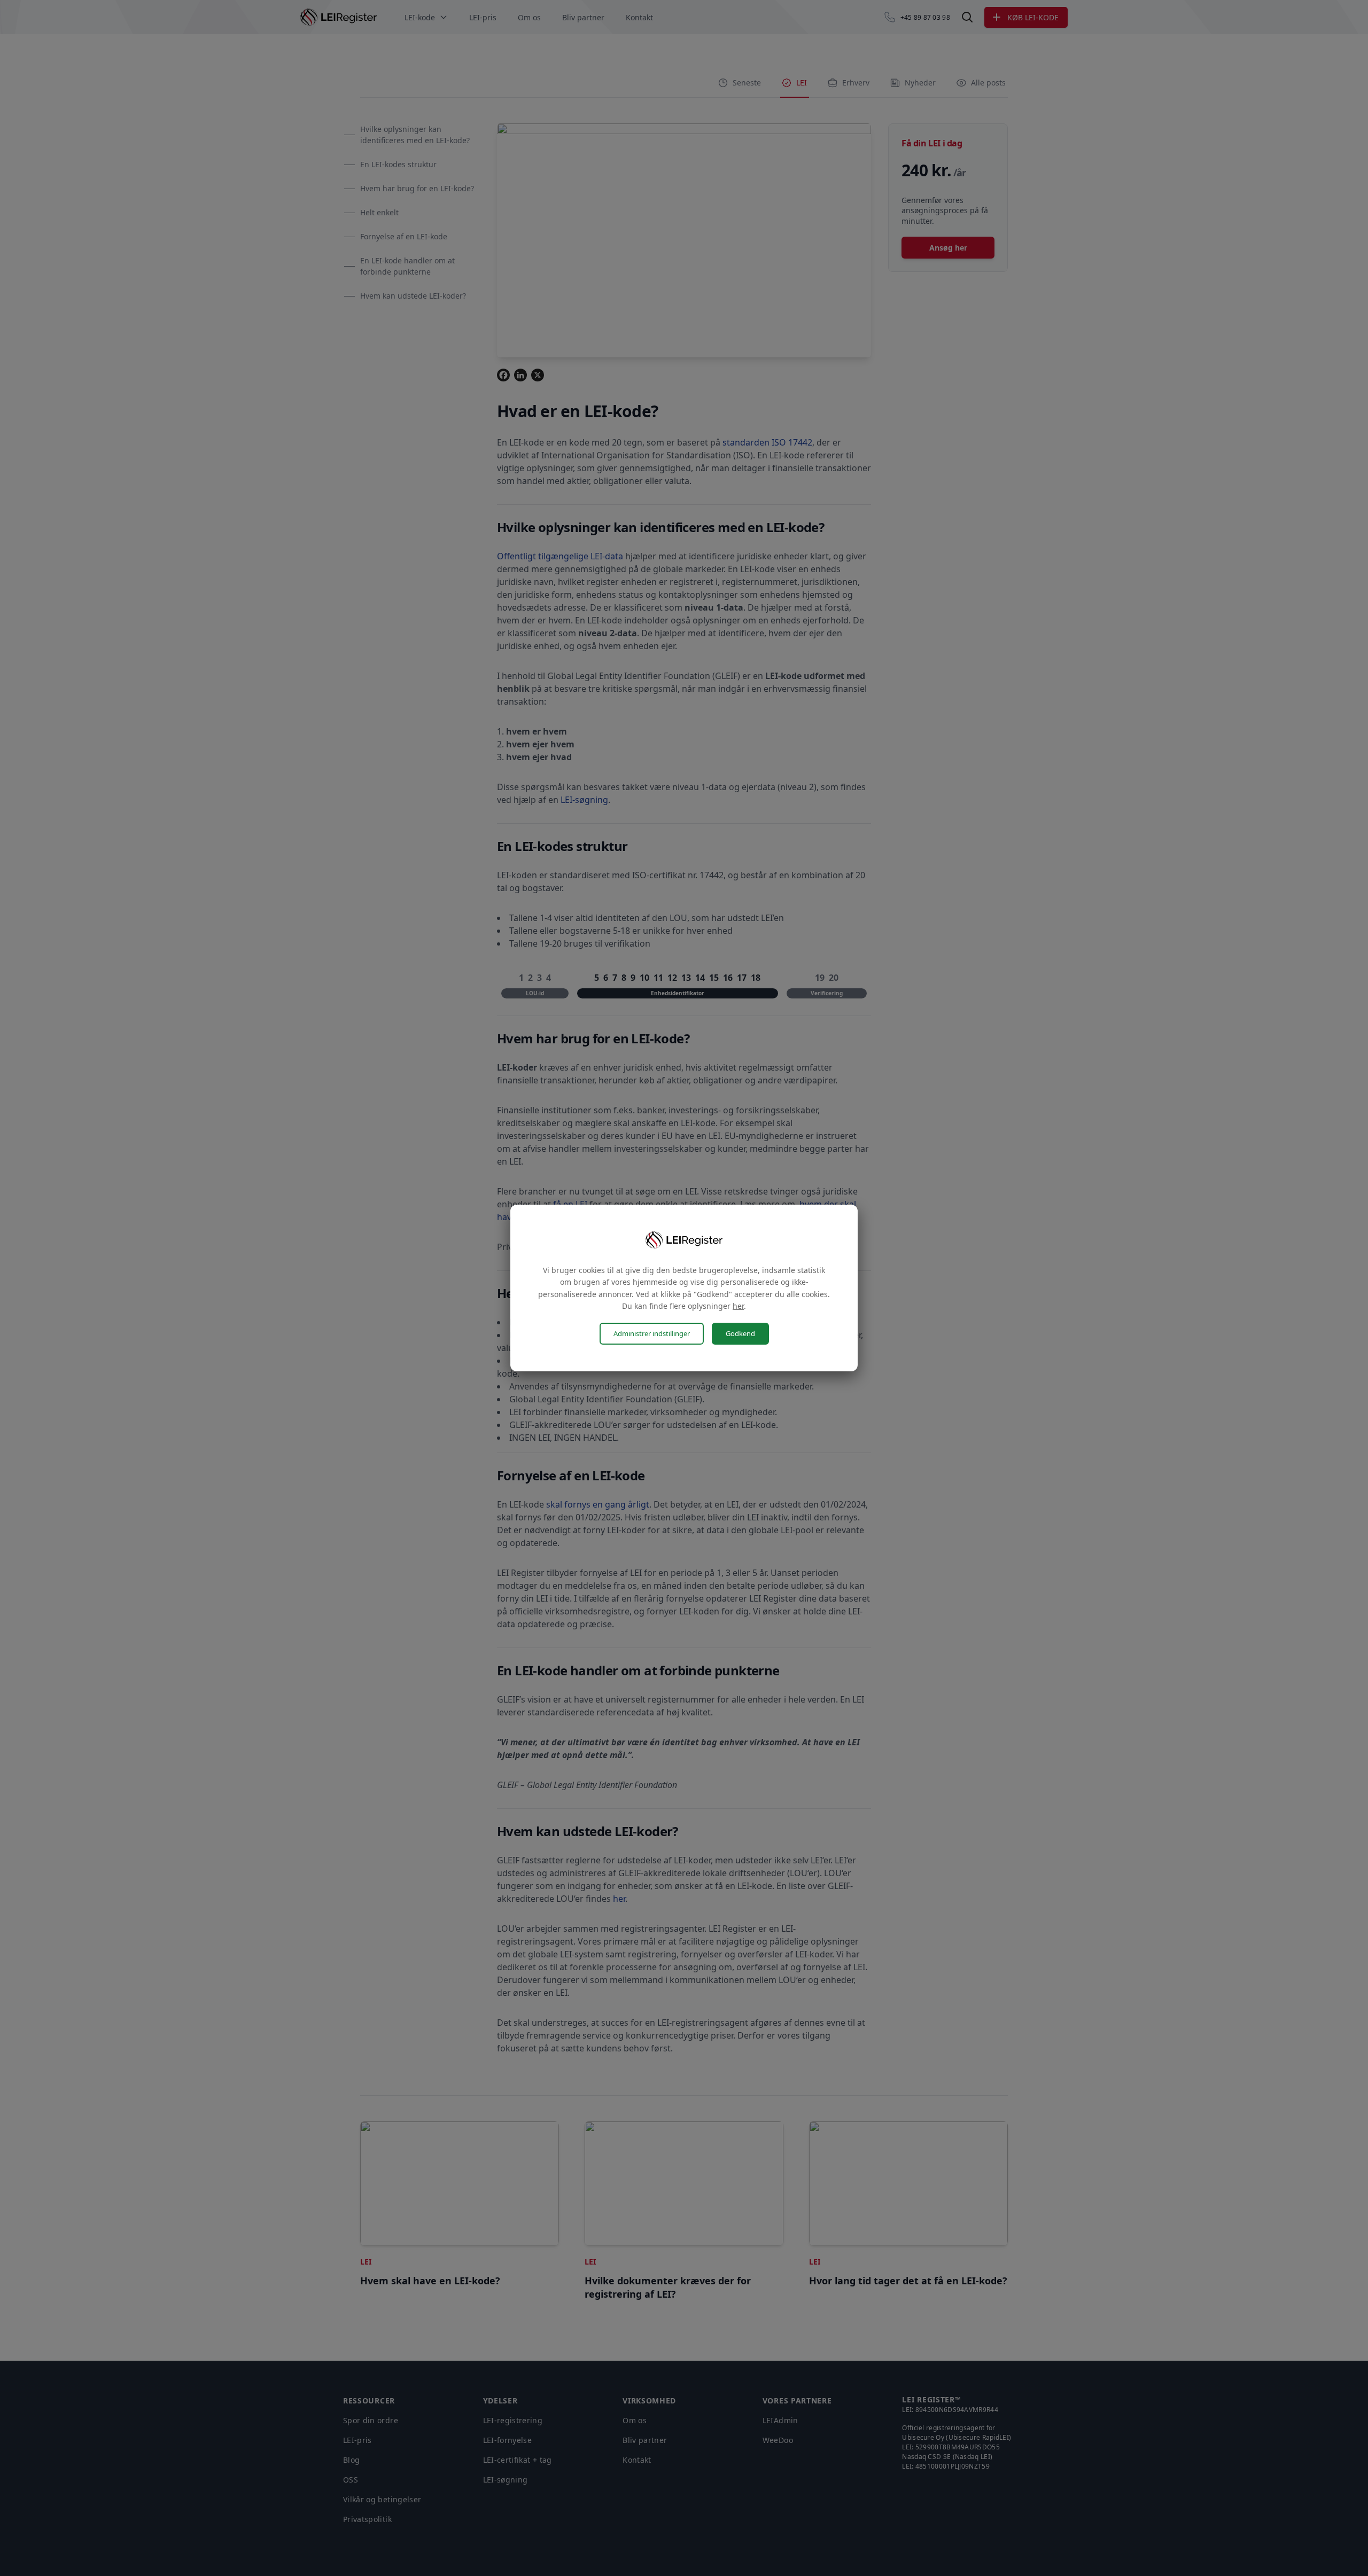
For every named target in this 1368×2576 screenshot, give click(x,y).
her (738, 1306)
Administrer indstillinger (652, 1333)
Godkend (740, 1333)
